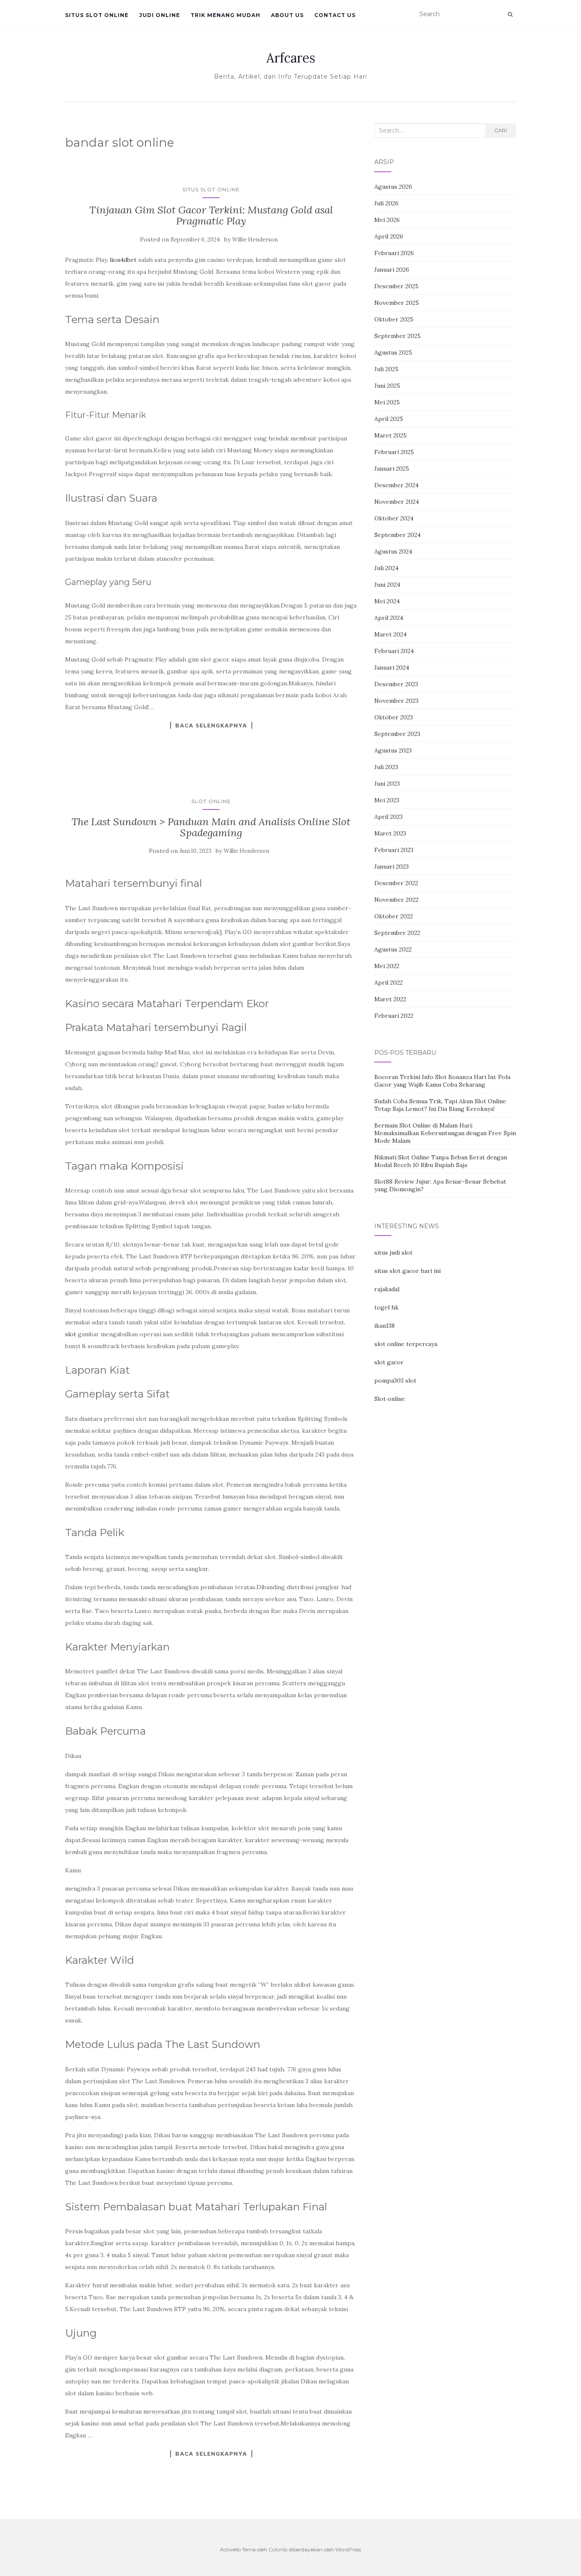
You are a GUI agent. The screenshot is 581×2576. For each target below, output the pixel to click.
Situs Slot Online (97, 15)
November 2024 (397, 502)
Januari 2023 (392, 866)
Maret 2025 (390, 435)
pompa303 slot (395, 1380)
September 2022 (397, 933)
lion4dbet (123, 260)
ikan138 (384, 1326)
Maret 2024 (390, 634)
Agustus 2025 (393, 352)
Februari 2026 (394, 253)
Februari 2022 (394, 1016)
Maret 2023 (390, 833)
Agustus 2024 (393, 551)
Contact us (335, 15)
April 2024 (389, 618)
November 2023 (396, 701)
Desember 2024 (396, 485)
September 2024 (397, 535)
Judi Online (159, 15)
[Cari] (510, 14)
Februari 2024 (394, 651)
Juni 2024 (387, 585)
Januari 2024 (392, 667)
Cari (501, 130)
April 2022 (389, 983)
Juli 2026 (386, 203)
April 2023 (389, 817)
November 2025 (397, 303)
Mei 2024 (387, 601)
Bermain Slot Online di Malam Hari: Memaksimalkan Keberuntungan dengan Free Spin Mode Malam (445, 1133)
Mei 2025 (387, 402)
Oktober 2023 (394, 717)
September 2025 (397, 336)
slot (71, 1334)
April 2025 (389, 419)
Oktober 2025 (394, 319)
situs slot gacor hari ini (407, 1271)
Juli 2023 (386, 767)
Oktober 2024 (394, 518)
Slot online (390, 1399)
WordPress (348, 2549)
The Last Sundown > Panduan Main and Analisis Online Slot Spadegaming (211, 827)
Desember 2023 (396, 684)
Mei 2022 (387, 966)
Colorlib (278, 2549)
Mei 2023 (387, 800)
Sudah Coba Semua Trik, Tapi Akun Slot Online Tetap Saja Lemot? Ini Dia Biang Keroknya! (440, 1105)
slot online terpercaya (406, 1344)
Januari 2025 (392, 469)
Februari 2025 (394, 452)
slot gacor (389, 1362)
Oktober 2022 (394, 916)
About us (287, 15)
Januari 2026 (392, 270)
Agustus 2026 (393, 187)
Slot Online (211, 801)
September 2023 (397, 734)
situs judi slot (393, 1252)
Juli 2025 (386, 369)
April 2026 (389, 236)
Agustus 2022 (393, 949)
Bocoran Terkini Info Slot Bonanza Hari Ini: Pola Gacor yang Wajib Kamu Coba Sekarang (442, 1081)
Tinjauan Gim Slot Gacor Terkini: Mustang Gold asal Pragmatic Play (211, 215)
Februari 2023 (394, 850)
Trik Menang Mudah (225, 15)
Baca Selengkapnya (211, 725)
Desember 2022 (396, 883)
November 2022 (396, 900)
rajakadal (387, 1289)
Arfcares (291, 58)
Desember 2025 (396, 286)
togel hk (386, 1307)
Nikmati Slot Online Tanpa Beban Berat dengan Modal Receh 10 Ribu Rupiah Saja (441, 1161)
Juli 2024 (386, 568)
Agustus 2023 (393, 750)
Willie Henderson (255, 240)
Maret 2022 (390, 999)
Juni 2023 (387, 784)
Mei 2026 (387, 220)
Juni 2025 (387, 386)
